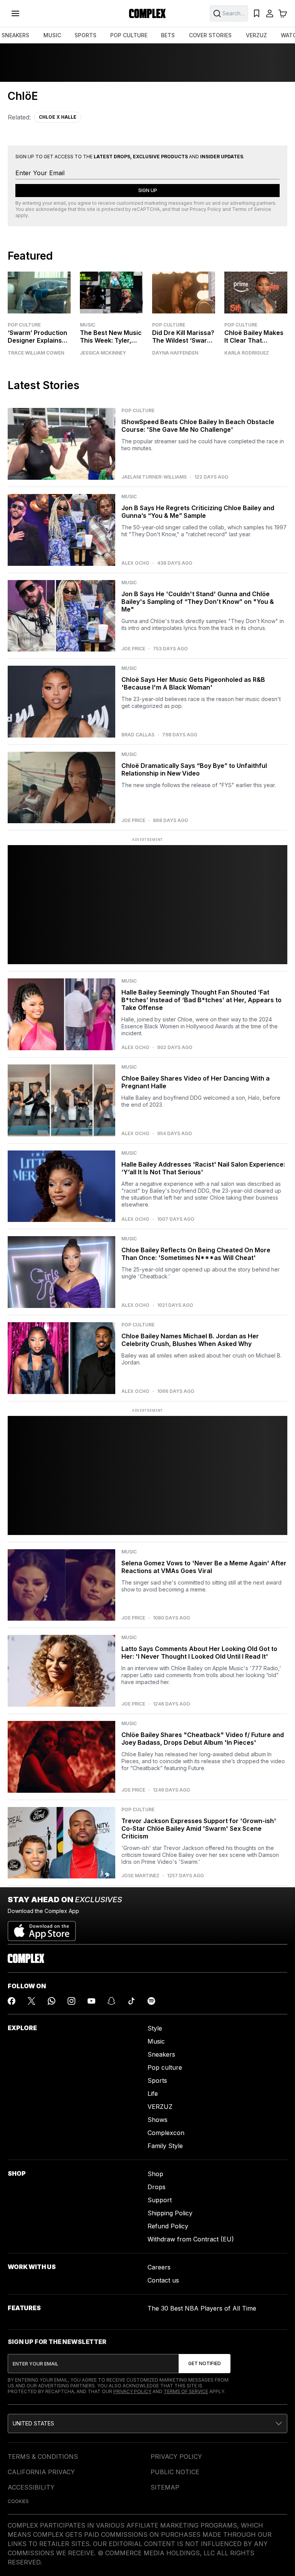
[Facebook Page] (12, 2001)
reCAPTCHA (146, 209)
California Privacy (41, 2472)
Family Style (165, 2146)
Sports (157, 2080)
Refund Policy (168, 2226)
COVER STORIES (210, 35)
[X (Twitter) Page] (31, 2001)
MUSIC (52, 35)
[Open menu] (15, 13)
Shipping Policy (170, 2213)
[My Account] (270, 13)
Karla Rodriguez (247, 353)
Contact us (163, 2280)
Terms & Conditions (43, 2457)
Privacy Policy (206, 209)
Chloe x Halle (58, 117)
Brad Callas (138, 735)
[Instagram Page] (71, 2001)
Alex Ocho (135, 563)
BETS (168, 35)
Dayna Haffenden (175, 353)
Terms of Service (252, 209)
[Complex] (147, 13)
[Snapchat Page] (111, 2001)
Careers (159, 2267)
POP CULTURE (129, 35)
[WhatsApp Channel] (51, 2001)
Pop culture (165, 2067)
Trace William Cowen (36, 353)
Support (160, 2200)
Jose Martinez (140, 1876)
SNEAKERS (15, 35)
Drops (157, 2187)
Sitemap (165, 2487)
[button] (147, 2423)
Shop (155, 2174)
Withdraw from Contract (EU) (191, 2239)
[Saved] (257, 13)
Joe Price (133, 649)
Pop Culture (24, 325)
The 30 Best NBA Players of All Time (202, 2308)
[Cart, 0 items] (283, 13)
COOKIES (18, 2501)
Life (153, 2094)
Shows (157, 2120)
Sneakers (161, 2054)
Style (155, 2028)
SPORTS (85, 35)
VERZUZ (256, 35)
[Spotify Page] (151, 2001)
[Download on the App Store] (42, 1928)
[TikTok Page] (131, 2001)
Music (88, 325)
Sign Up (148, 190)
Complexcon (166, 2133)
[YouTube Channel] (91, 2001)
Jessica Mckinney (103, 353)
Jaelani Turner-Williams (154, 477)
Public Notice (175, 2472)
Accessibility (31, 2487)
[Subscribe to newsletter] (205, 2364)
